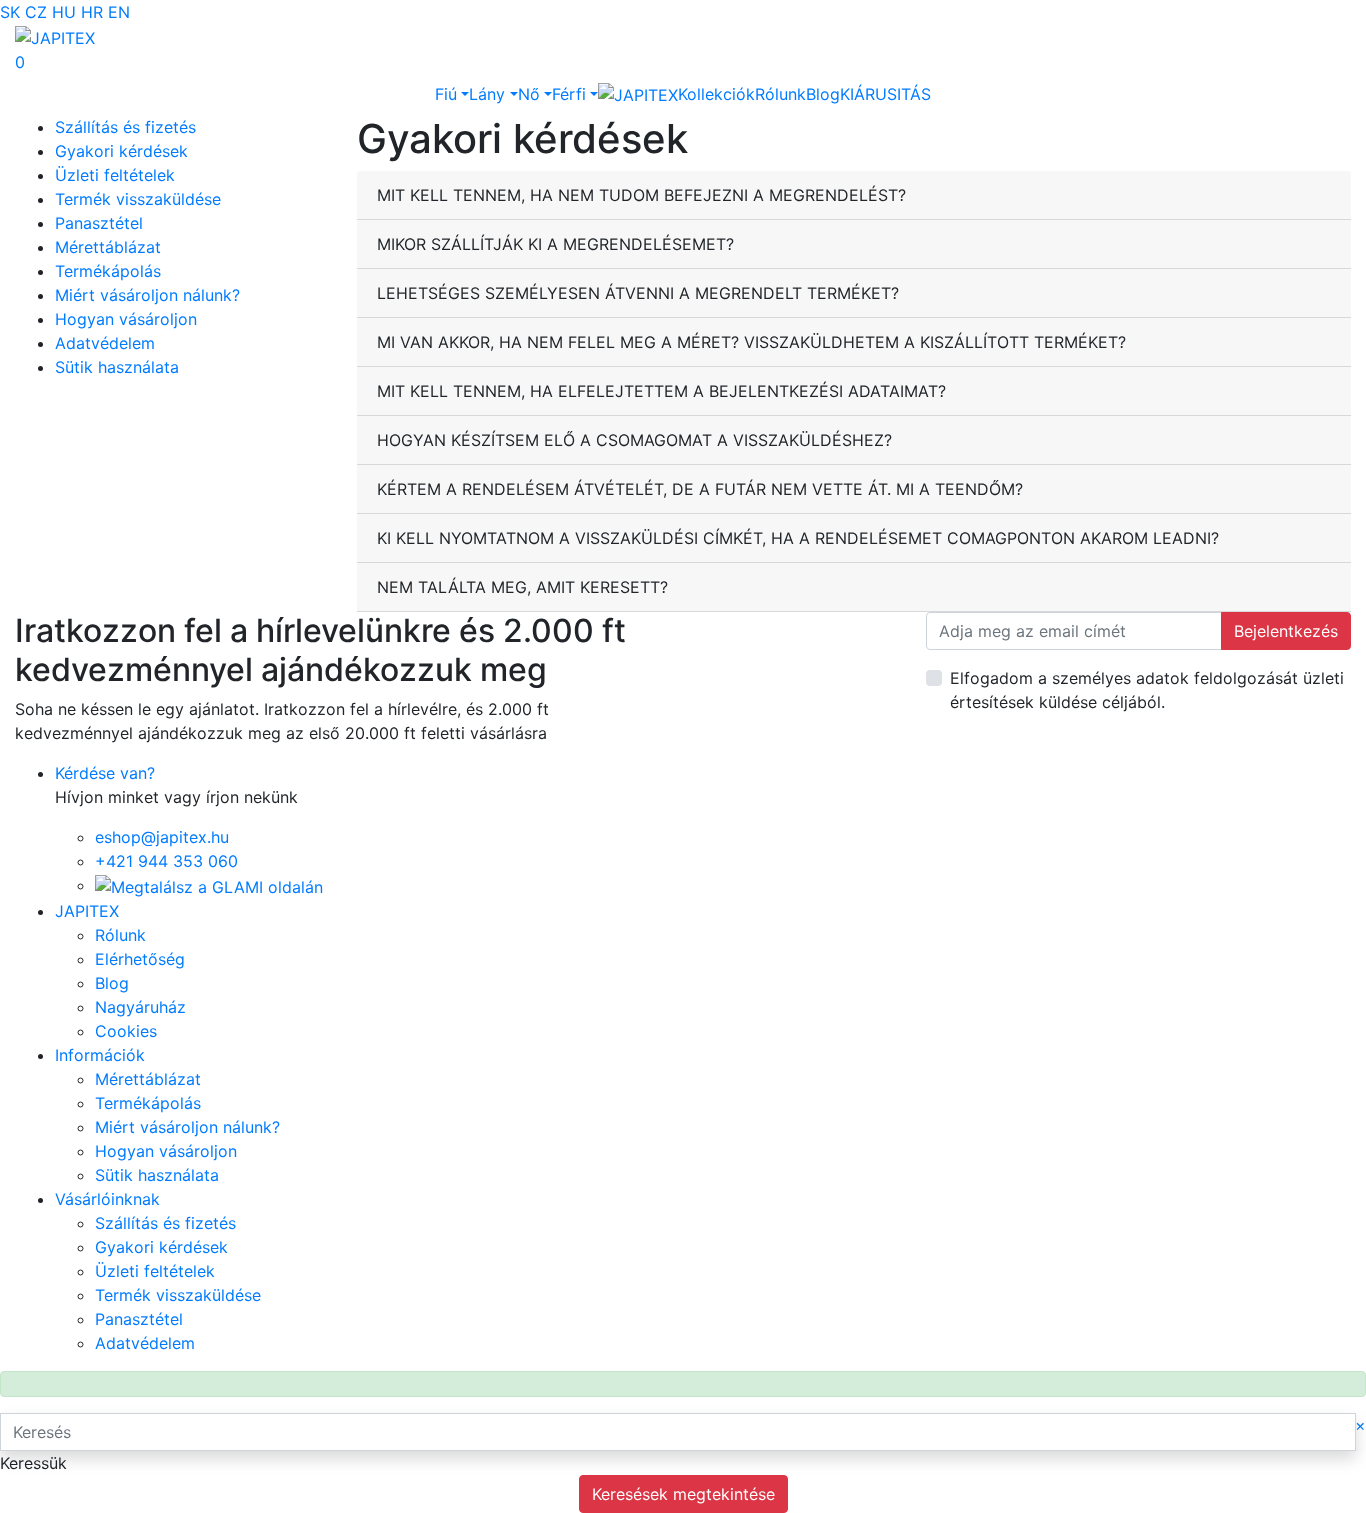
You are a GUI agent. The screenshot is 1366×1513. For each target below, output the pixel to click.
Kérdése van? (105, 773)
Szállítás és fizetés (125, 127)
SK (10, 12)
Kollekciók (716, 94)
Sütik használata (117, 367)
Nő (529, 94)
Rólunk (780, 94)
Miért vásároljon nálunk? (147, 295)
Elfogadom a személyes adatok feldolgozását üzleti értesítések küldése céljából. (1147, 690)
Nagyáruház (140, 1007)
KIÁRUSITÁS (885, 94)
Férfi (569, 94)
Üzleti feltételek (115, 175)
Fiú (446, 94)
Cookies (126, 1031)
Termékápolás (108, 271)
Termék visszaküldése (138, 199)
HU (64, 12)
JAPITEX (87, 911)
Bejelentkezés (1286, 631)
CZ (36, 12)
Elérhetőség (140, 959)
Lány (487, 94)
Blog (823, 94)
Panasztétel (99, 223)
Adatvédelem (105, 343)
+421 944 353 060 (166, 861)
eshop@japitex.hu (162, 837)
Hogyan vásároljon (126, 319)
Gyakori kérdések (121, 151)
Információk (100, 1055)
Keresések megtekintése (683, 1494)
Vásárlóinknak (107, 1199)
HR (92, 12)
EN (119, 12)
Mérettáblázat (108, 247)
